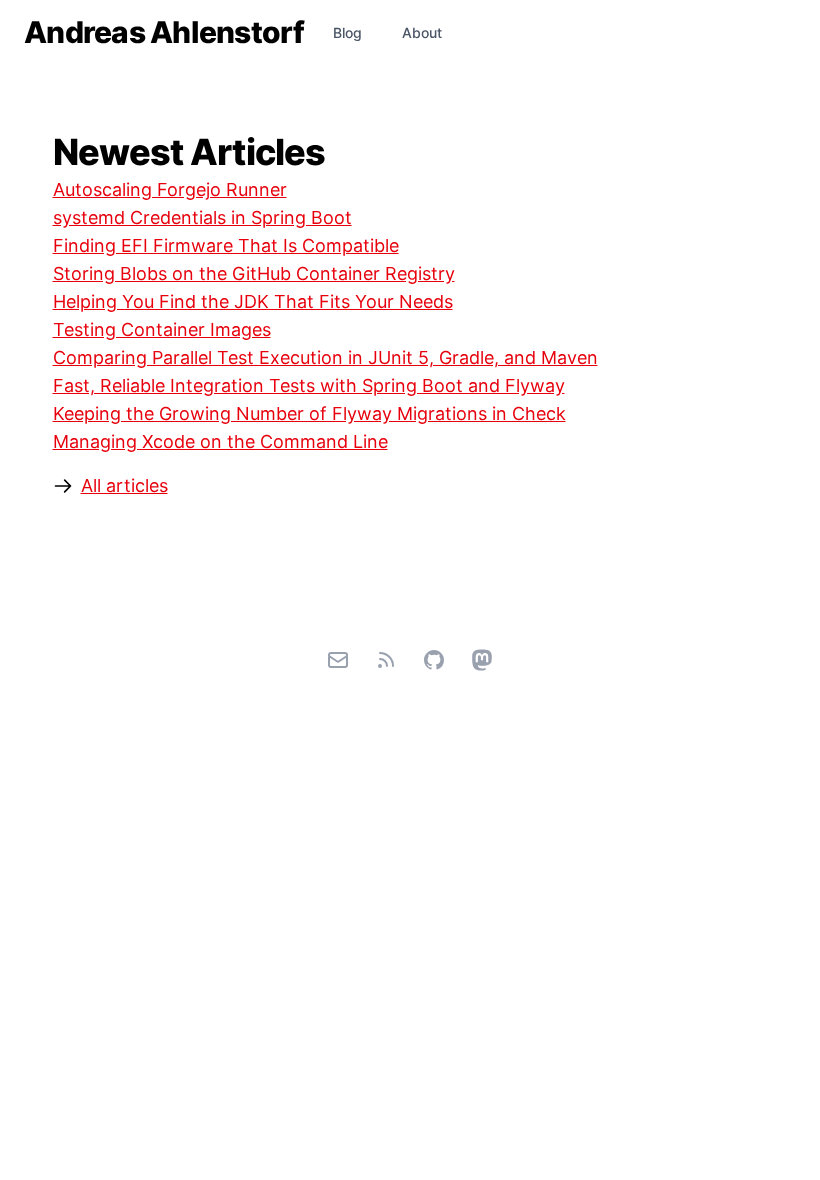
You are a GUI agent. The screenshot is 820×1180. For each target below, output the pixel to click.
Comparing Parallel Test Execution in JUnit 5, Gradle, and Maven (325, 357)
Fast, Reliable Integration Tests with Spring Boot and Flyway (309, 385)
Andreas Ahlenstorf (164, 32)
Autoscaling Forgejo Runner (170, 189)
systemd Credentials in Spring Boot (202, 217)
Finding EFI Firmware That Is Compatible (226, 245)
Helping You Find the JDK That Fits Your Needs (253, 301)
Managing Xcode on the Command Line (220, 441)
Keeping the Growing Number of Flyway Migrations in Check (309, 413)
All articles (124, 485)
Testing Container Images (162, 329)
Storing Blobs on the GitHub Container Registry (254, 273)
